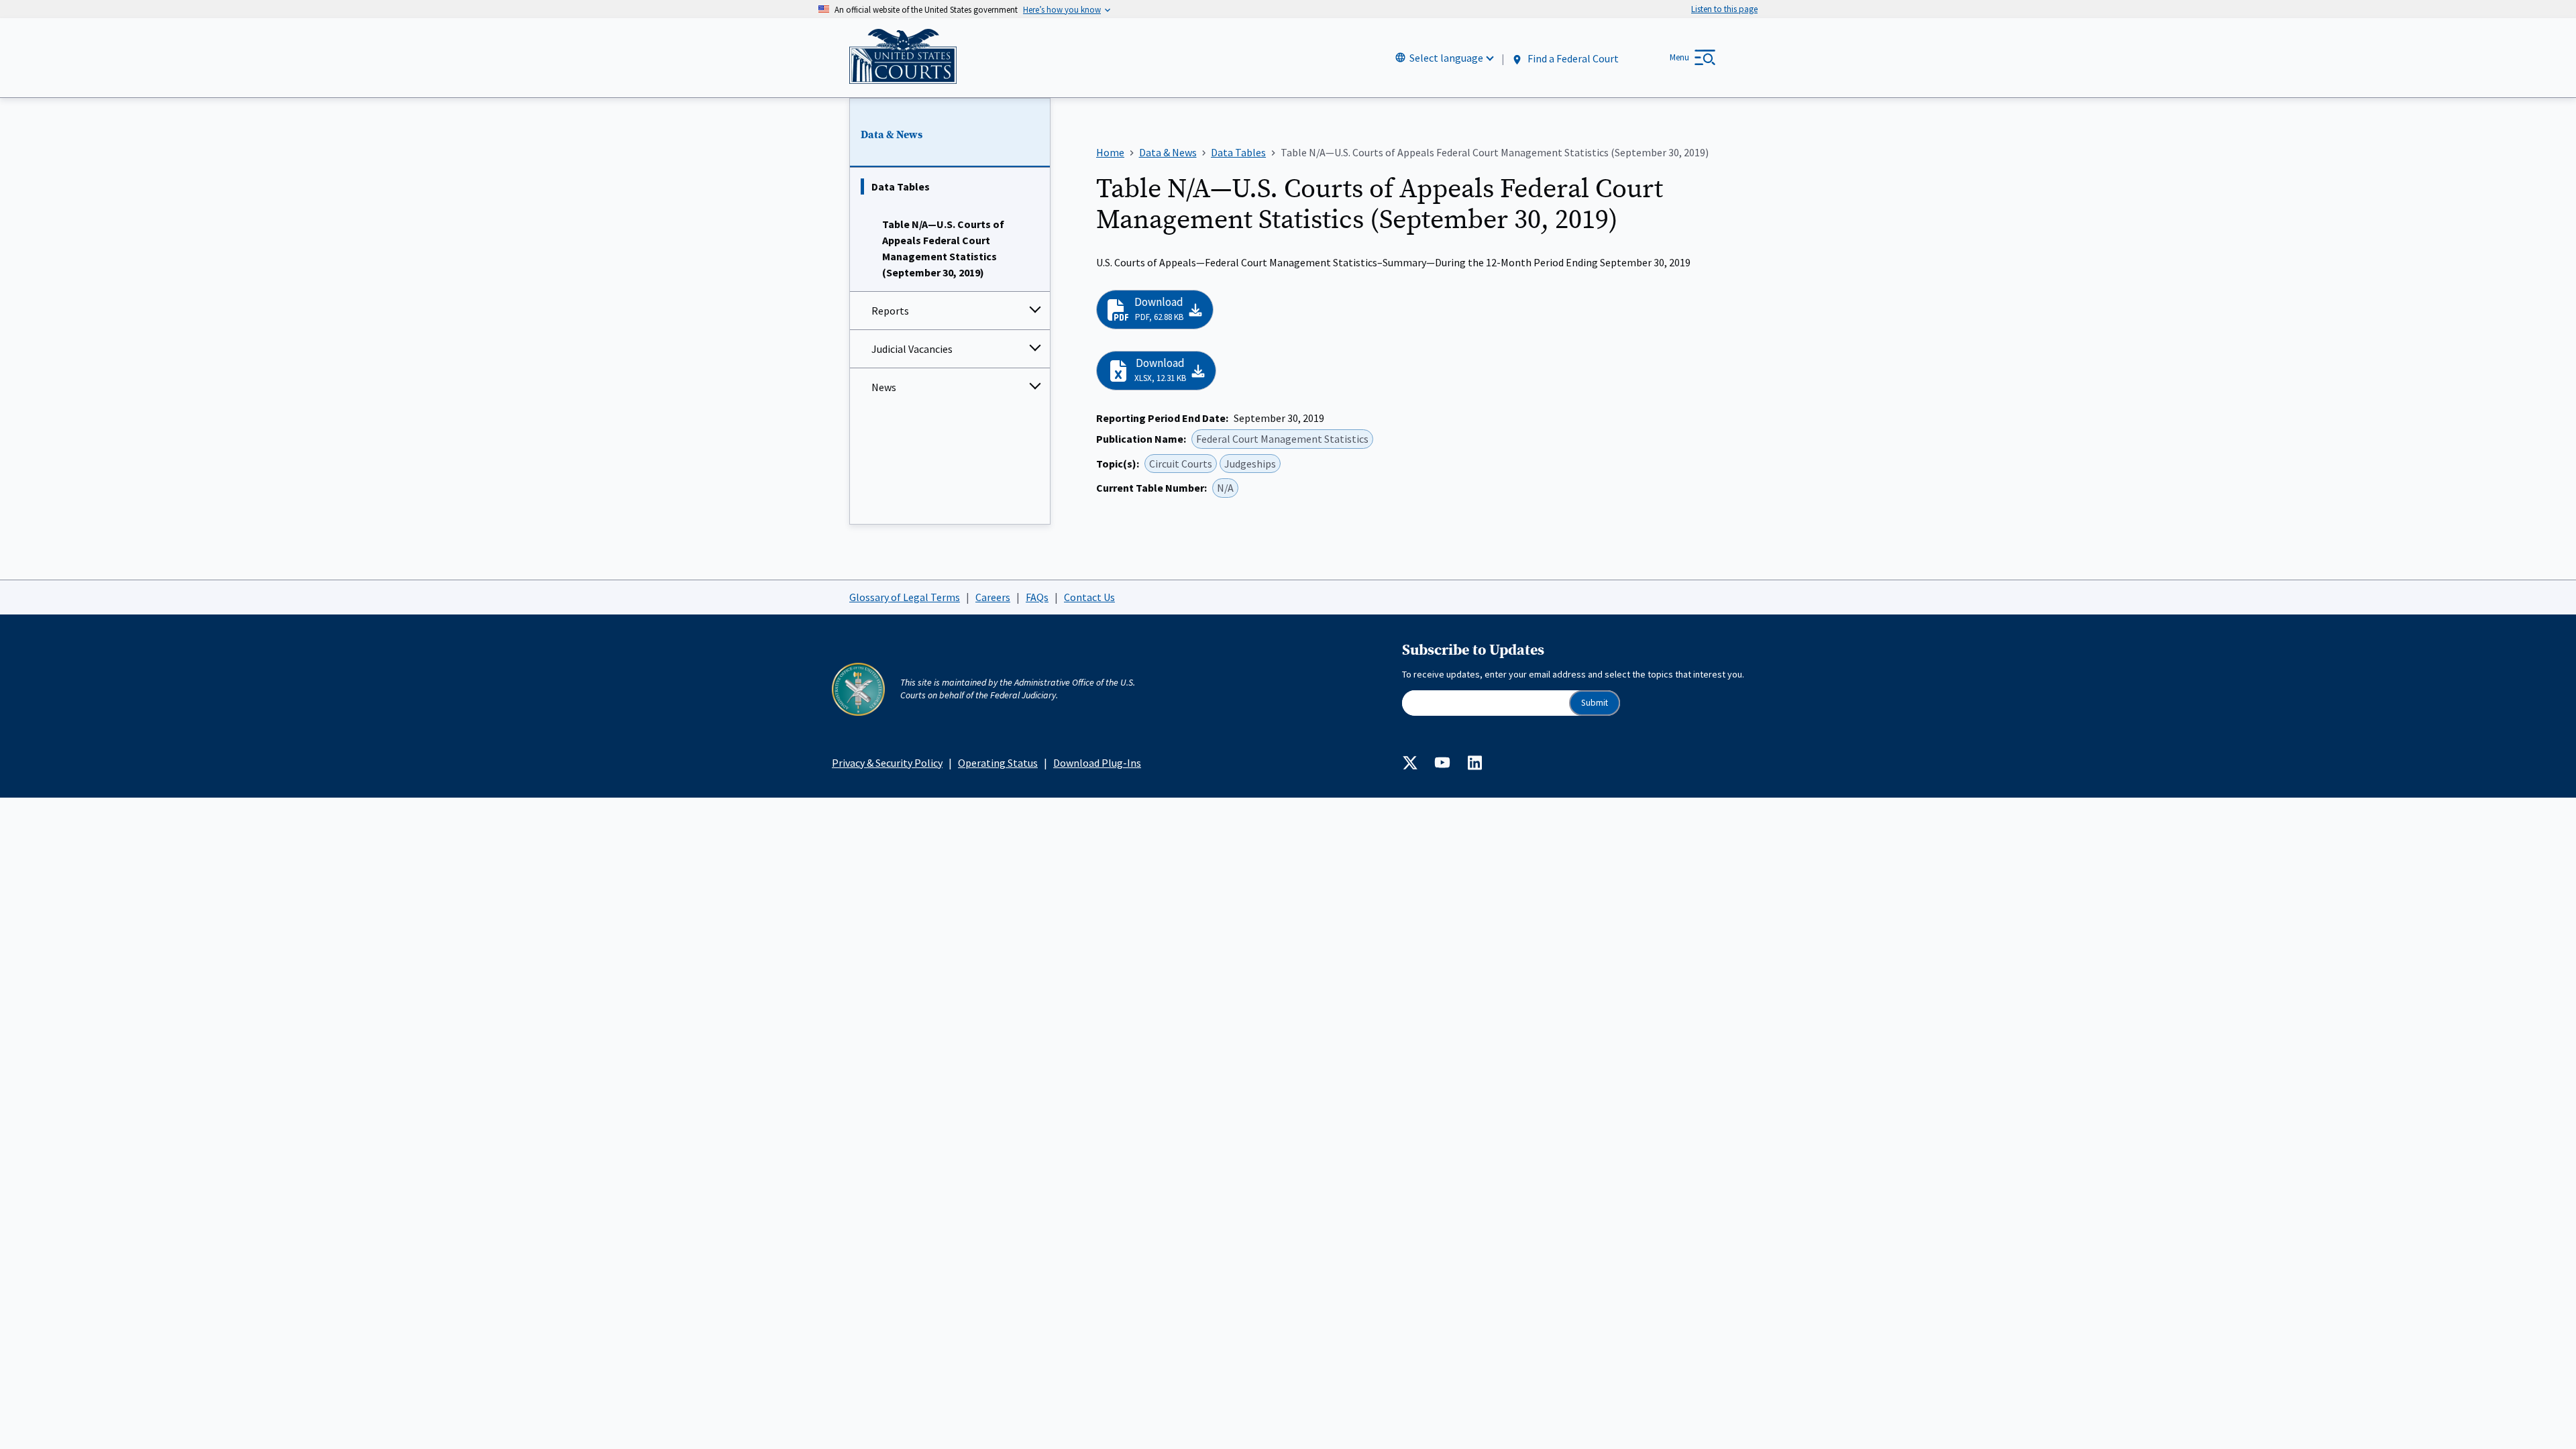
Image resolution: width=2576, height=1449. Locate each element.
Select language (1446, 58)
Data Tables (901, 186)
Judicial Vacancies (912, 349)
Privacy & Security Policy (887, 763)
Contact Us (1089, 597)
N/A (1225, 488)
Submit (1595, 703)
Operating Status (998, 763)
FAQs (1037, 597)
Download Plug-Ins (1097, 763)
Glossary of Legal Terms (905, 597)
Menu (1679, 57)
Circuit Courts (1181, 464)
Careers (993, 597)
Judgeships (1250, 464)
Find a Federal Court (1572, 58)
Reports (890, 311)
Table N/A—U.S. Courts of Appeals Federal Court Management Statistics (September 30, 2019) (943, 248)
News (884, 387)
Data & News (892, 135)
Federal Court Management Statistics (1282, 439)
